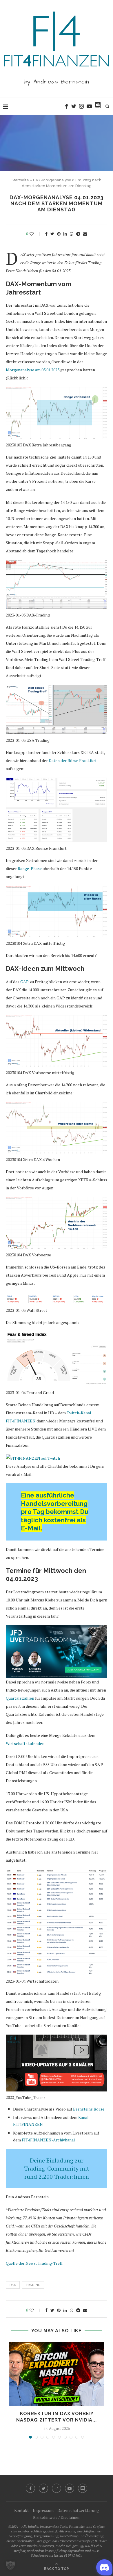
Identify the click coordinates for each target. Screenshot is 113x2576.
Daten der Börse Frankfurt (73, 760)
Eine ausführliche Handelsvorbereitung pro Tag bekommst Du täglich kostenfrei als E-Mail (55, 1512)
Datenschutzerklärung (78, 2510)
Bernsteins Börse (89, 2109)
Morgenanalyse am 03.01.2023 (33, 370)
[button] (10, 2566)
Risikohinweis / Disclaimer (57, 2517)
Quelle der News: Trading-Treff (34, 2263)
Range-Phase (30, 868)
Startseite (20, 180)
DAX (13, 2285)
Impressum (43, 2510)
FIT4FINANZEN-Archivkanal (48, 2140)
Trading (33, 2285)
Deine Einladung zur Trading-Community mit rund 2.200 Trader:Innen (57, 2168)
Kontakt (22, 2510)
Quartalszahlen (20, 1698)
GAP (24, 982)
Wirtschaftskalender (25, 1743)
